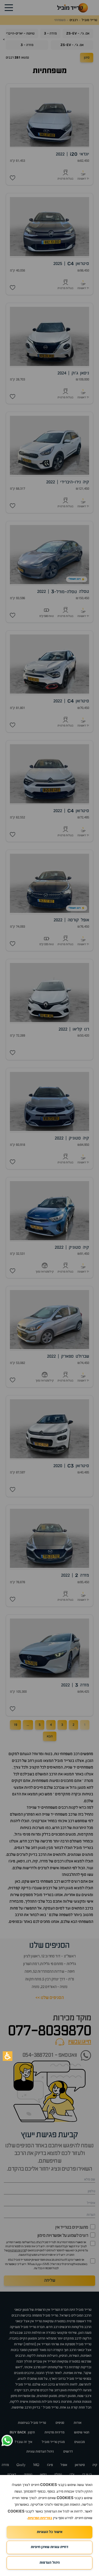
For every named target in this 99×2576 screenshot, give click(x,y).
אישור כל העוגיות (50, 2532)
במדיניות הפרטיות (40, 2518)
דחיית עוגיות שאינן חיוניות (50, 2547)
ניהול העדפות (50, 2563)
